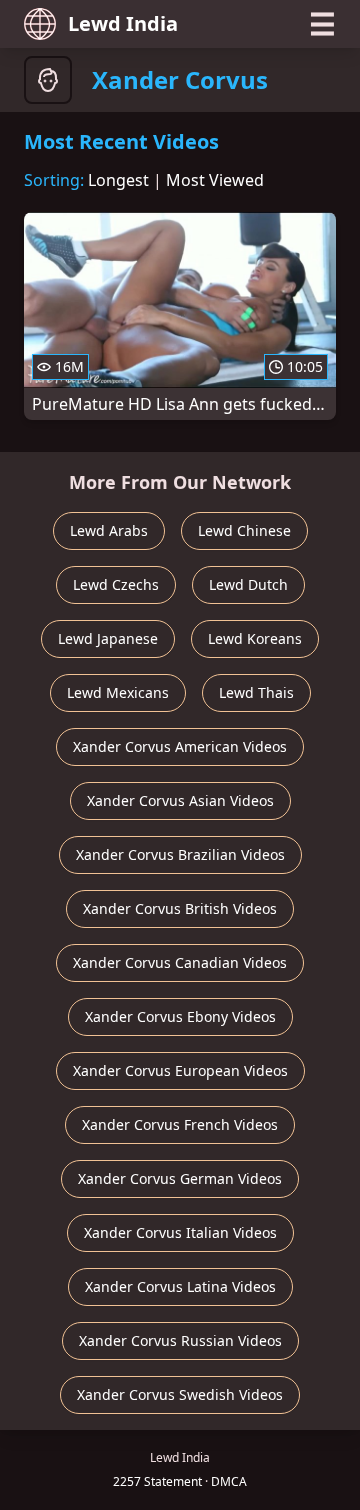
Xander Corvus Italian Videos (180, 1232)
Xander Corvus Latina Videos (180, 1286)
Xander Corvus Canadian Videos (180, 962)
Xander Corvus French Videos (180, 1124)
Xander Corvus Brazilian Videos (180, 854)
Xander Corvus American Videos (180, 746)
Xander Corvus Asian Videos (180, 800)
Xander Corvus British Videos (180, 908)
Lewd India (123, 23)
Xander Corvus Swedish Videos (180, 1394)
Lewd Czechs (116, 584)
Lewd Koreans (255, 638)
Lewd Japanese (108, 638)
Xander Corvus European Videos (180, 1070)
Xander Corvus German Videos (180, 1178)
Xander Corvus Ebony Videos (180, 1016)
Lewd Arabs (109, 530)
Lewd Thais (256, 692)
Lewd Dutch (248, 584)
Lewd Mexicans (118, 692)
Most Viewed (215, 180)
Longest (118, 180)
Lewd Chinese (244, 530)
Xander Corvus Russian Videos (180, 1340)
